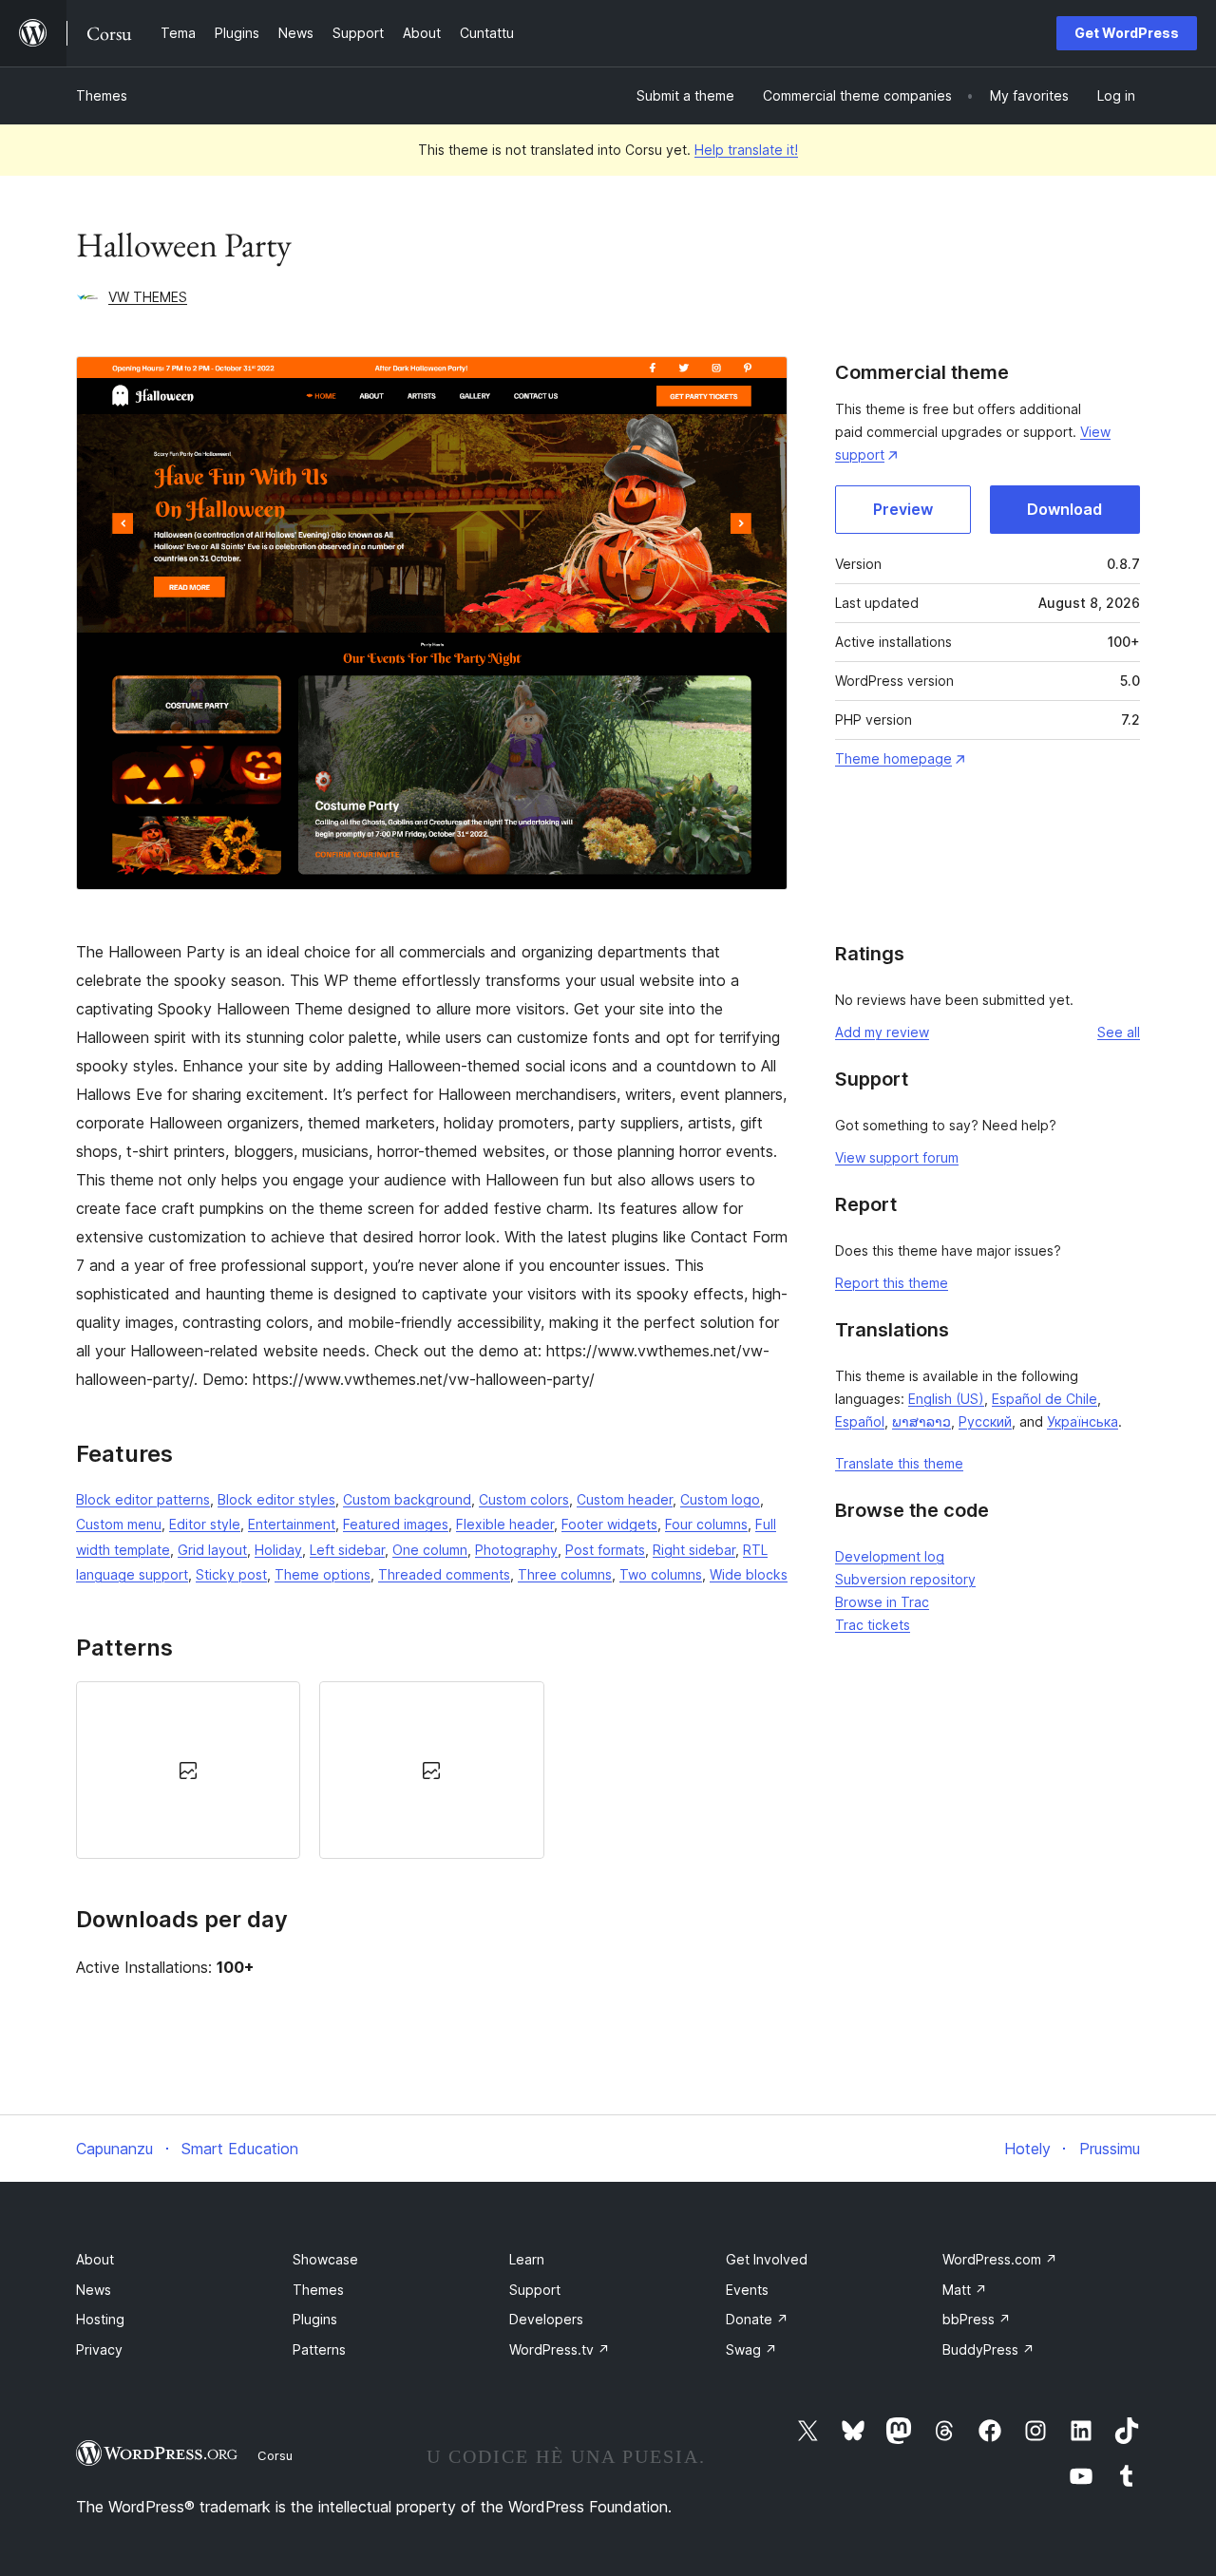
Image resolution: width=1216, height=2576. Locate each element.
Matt (965, 2290)
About (95, 2259)
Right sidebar (694, 1550)
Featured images (396, 1524)
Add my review (882, 1032)
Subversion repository (905, 1579)
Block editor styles (276, 1499)
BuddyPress (988, 2349)
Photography (516, 1550)
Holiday (278, 1550)
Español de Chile (1045, 1399)
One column (430, 1550)
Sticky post (231, 1574)
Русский (985, 1421)
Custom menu (119, 1524)
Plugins (315, 2319)
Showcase (325, 2259)
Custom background (407, 1499)
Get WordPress (1127, 33)
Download (1064, 509)
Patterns (319, 2349)
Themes (102, 95)
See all (1119, 1032)
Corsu (275, 2455)
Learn (527, 2259)
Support (535, 2290)
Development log (890, 1556)
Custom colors (524, 1499)
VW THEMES (148, 297)
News (94, 2290)
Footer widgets (609, 1524)
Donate (757, 2319)
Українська (1083, 1421)
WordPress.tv (560, 2349)
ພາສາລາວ (921, 1421)
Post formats (605, 1550)
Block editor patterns (143, 1499)
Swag (751, 2349)
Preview (903, 509)
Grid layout (212, 1550)
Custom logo (720, 1499)
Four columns (706, 1524)
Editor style (205, 1524)
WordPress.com (1000, 2259)
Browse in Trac (882, 1602)
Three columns (565, 1574)
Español (860, 1421)
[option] (188, 1770)
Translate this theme (899, 1463)
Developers (546, 2319)
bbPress (977, 2319)
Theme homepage (893, 758)
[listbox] (432, 1770)
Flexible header (505, 1524)
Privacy (99, 2349)
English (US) (946, 1399)
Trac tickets (873, 1625)
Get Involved (767, 2259)
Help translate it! (746, 150)
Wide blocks (749, 1574)
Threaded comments (444, 1574)
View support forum (897, 1157)
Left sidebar (347, 1550)
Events (747, 2290)
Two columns (661, 1574)
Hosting (100, 2319)
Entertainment (292, 1524)
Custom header (625, 1499)
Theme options (323, 1574)
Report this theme (892, 1283)
